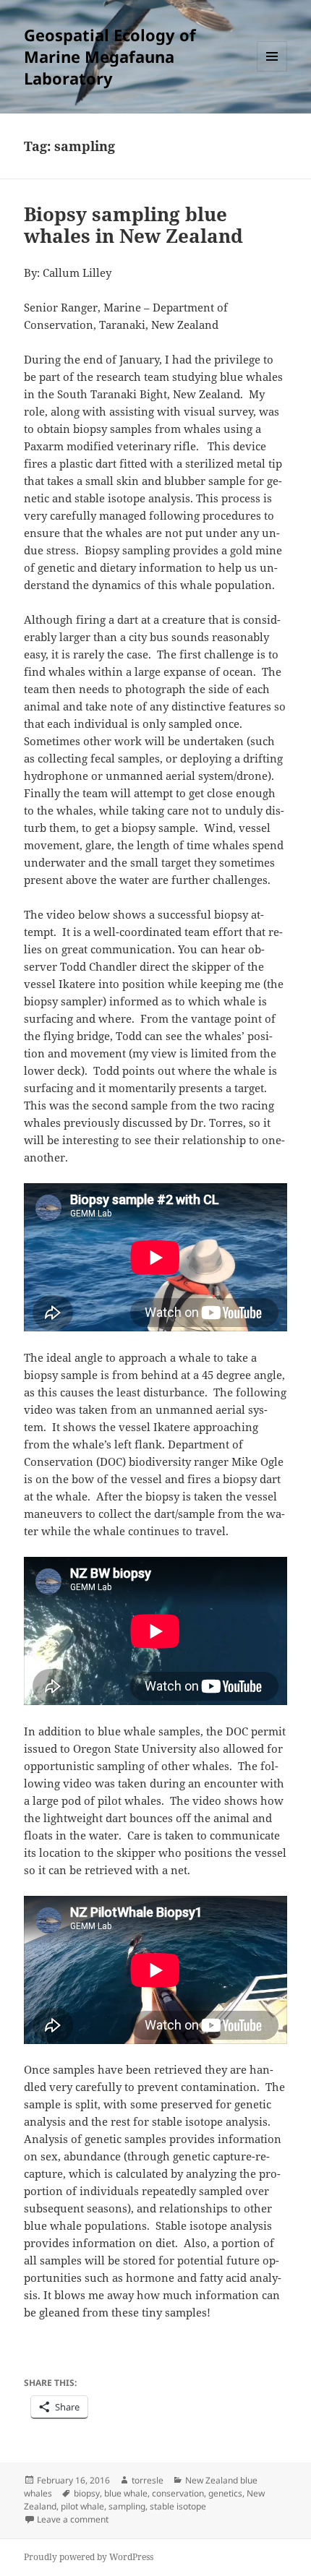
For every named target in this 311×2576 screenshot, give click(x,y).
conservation (178, 2493)
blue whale (126, 2493)
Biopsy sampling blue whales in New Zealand (133, 225)
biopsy (87, 2493)
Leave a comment (73, 2519)
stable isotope (178, 2506)
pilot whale (82, 2506)
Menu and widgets (272, 71)
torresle (148, 2480)
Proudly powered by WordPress (89, 2557)
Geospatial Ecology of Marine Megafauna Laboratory (110, 56)
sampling (127, 2506)
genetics (225, 2493)
